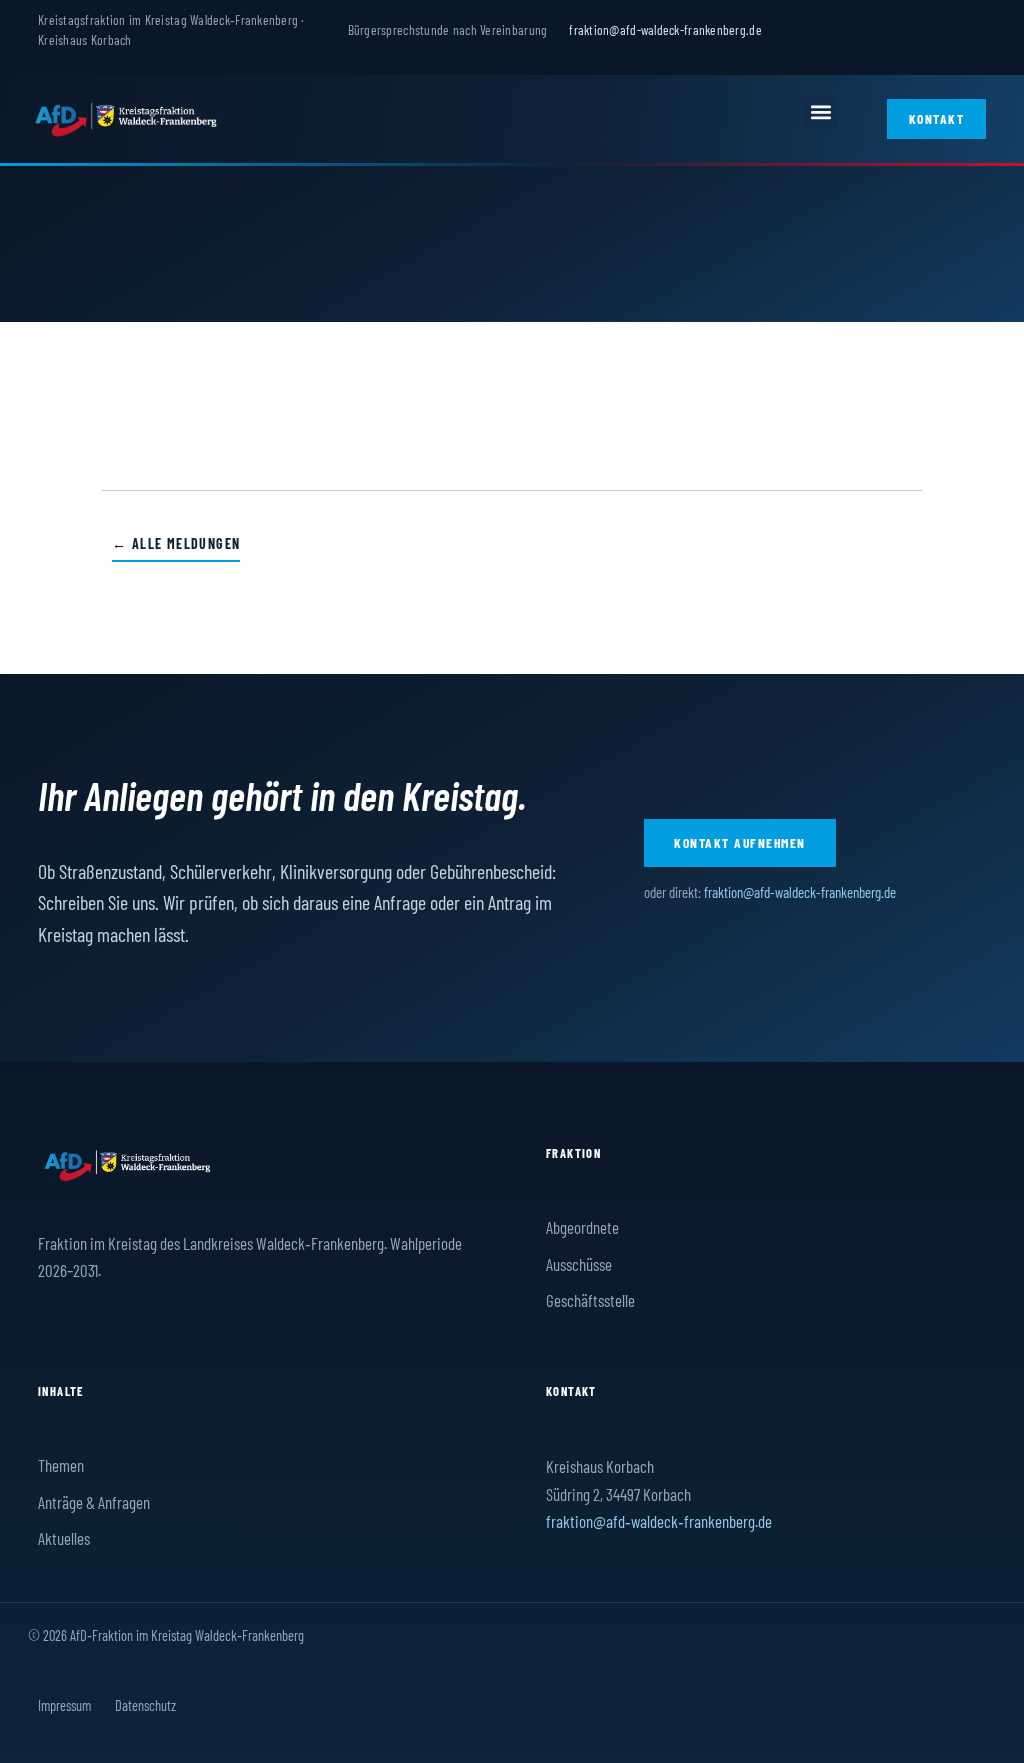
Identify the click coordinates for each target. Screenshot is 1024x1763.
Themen (61, 1465)
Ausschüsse (579, 1264)
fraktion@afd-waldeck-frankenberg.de (665, 29)
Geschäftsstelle (590, 1300)
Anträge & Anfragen (94, 1502)
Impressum (64, 1705)
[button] (820, 111)
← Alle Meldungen (176, 543)
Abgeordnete (582, 1227)
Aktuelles (64, 1538)
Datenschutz (145, 1705)
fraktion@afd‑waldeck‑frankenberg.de (659, 1521)
